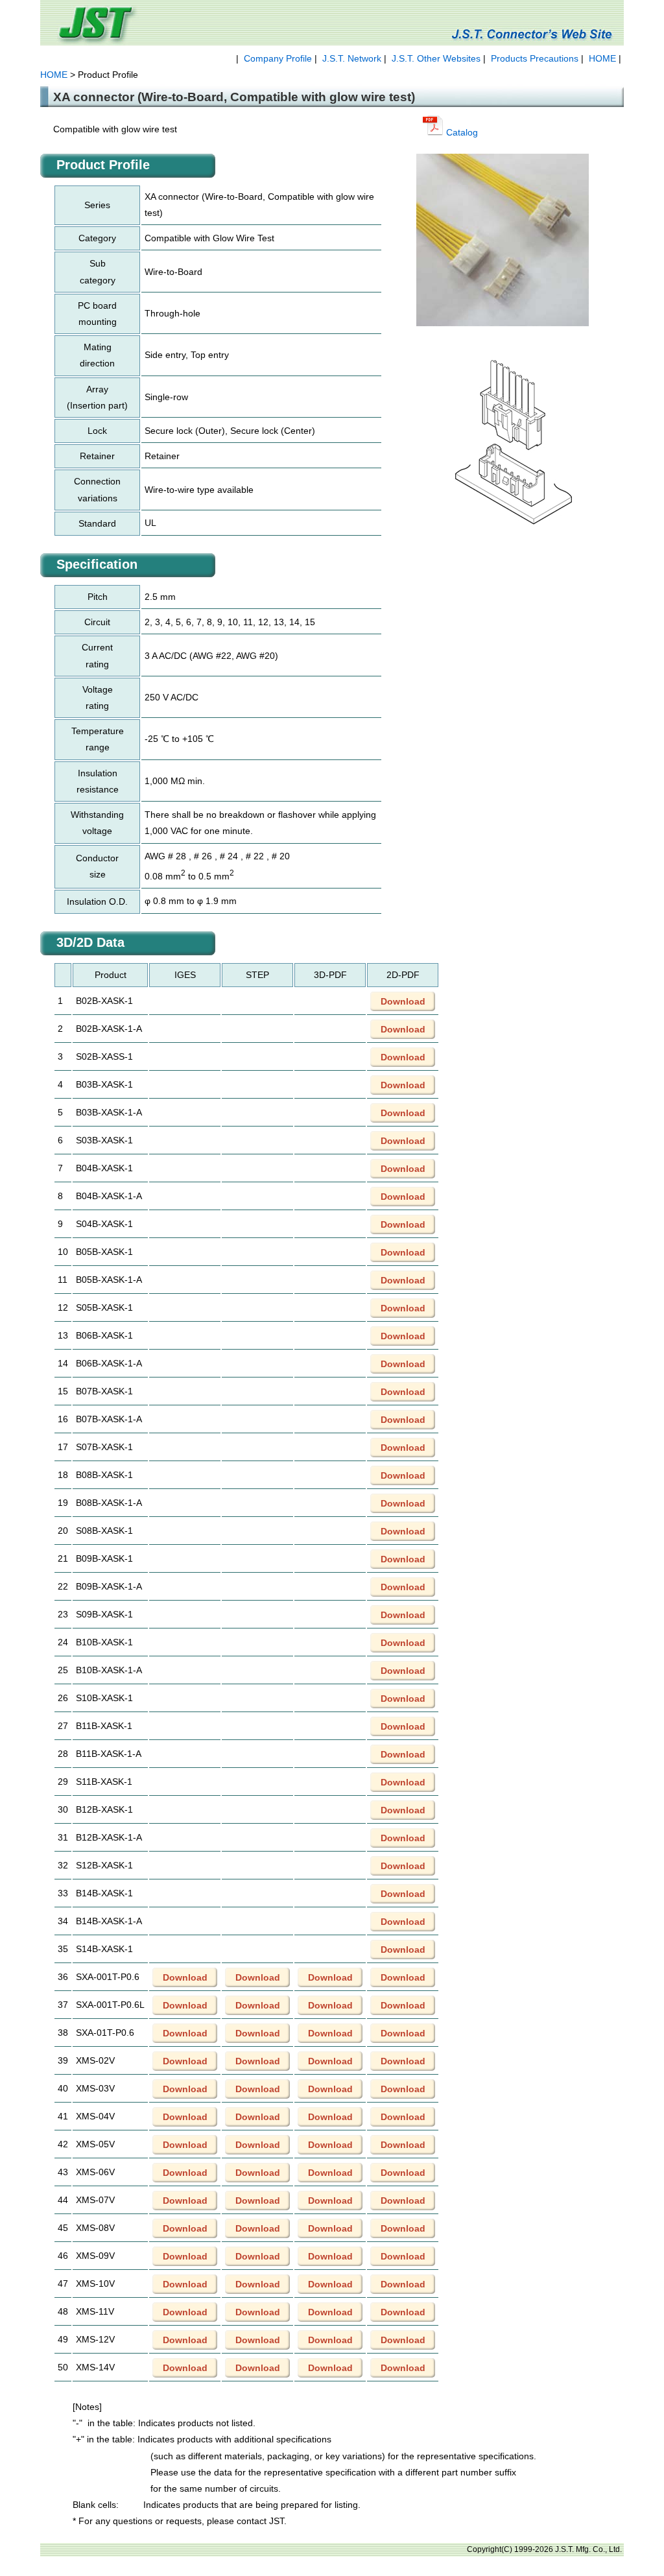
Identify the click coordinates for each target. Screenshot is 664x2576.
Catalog (461, 132)
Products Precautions (535, 58)
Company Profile (278, 58)
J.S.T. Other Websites (436, 58)
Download (403, 1001)
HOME (602, 58)
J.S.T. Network (352, 58)
